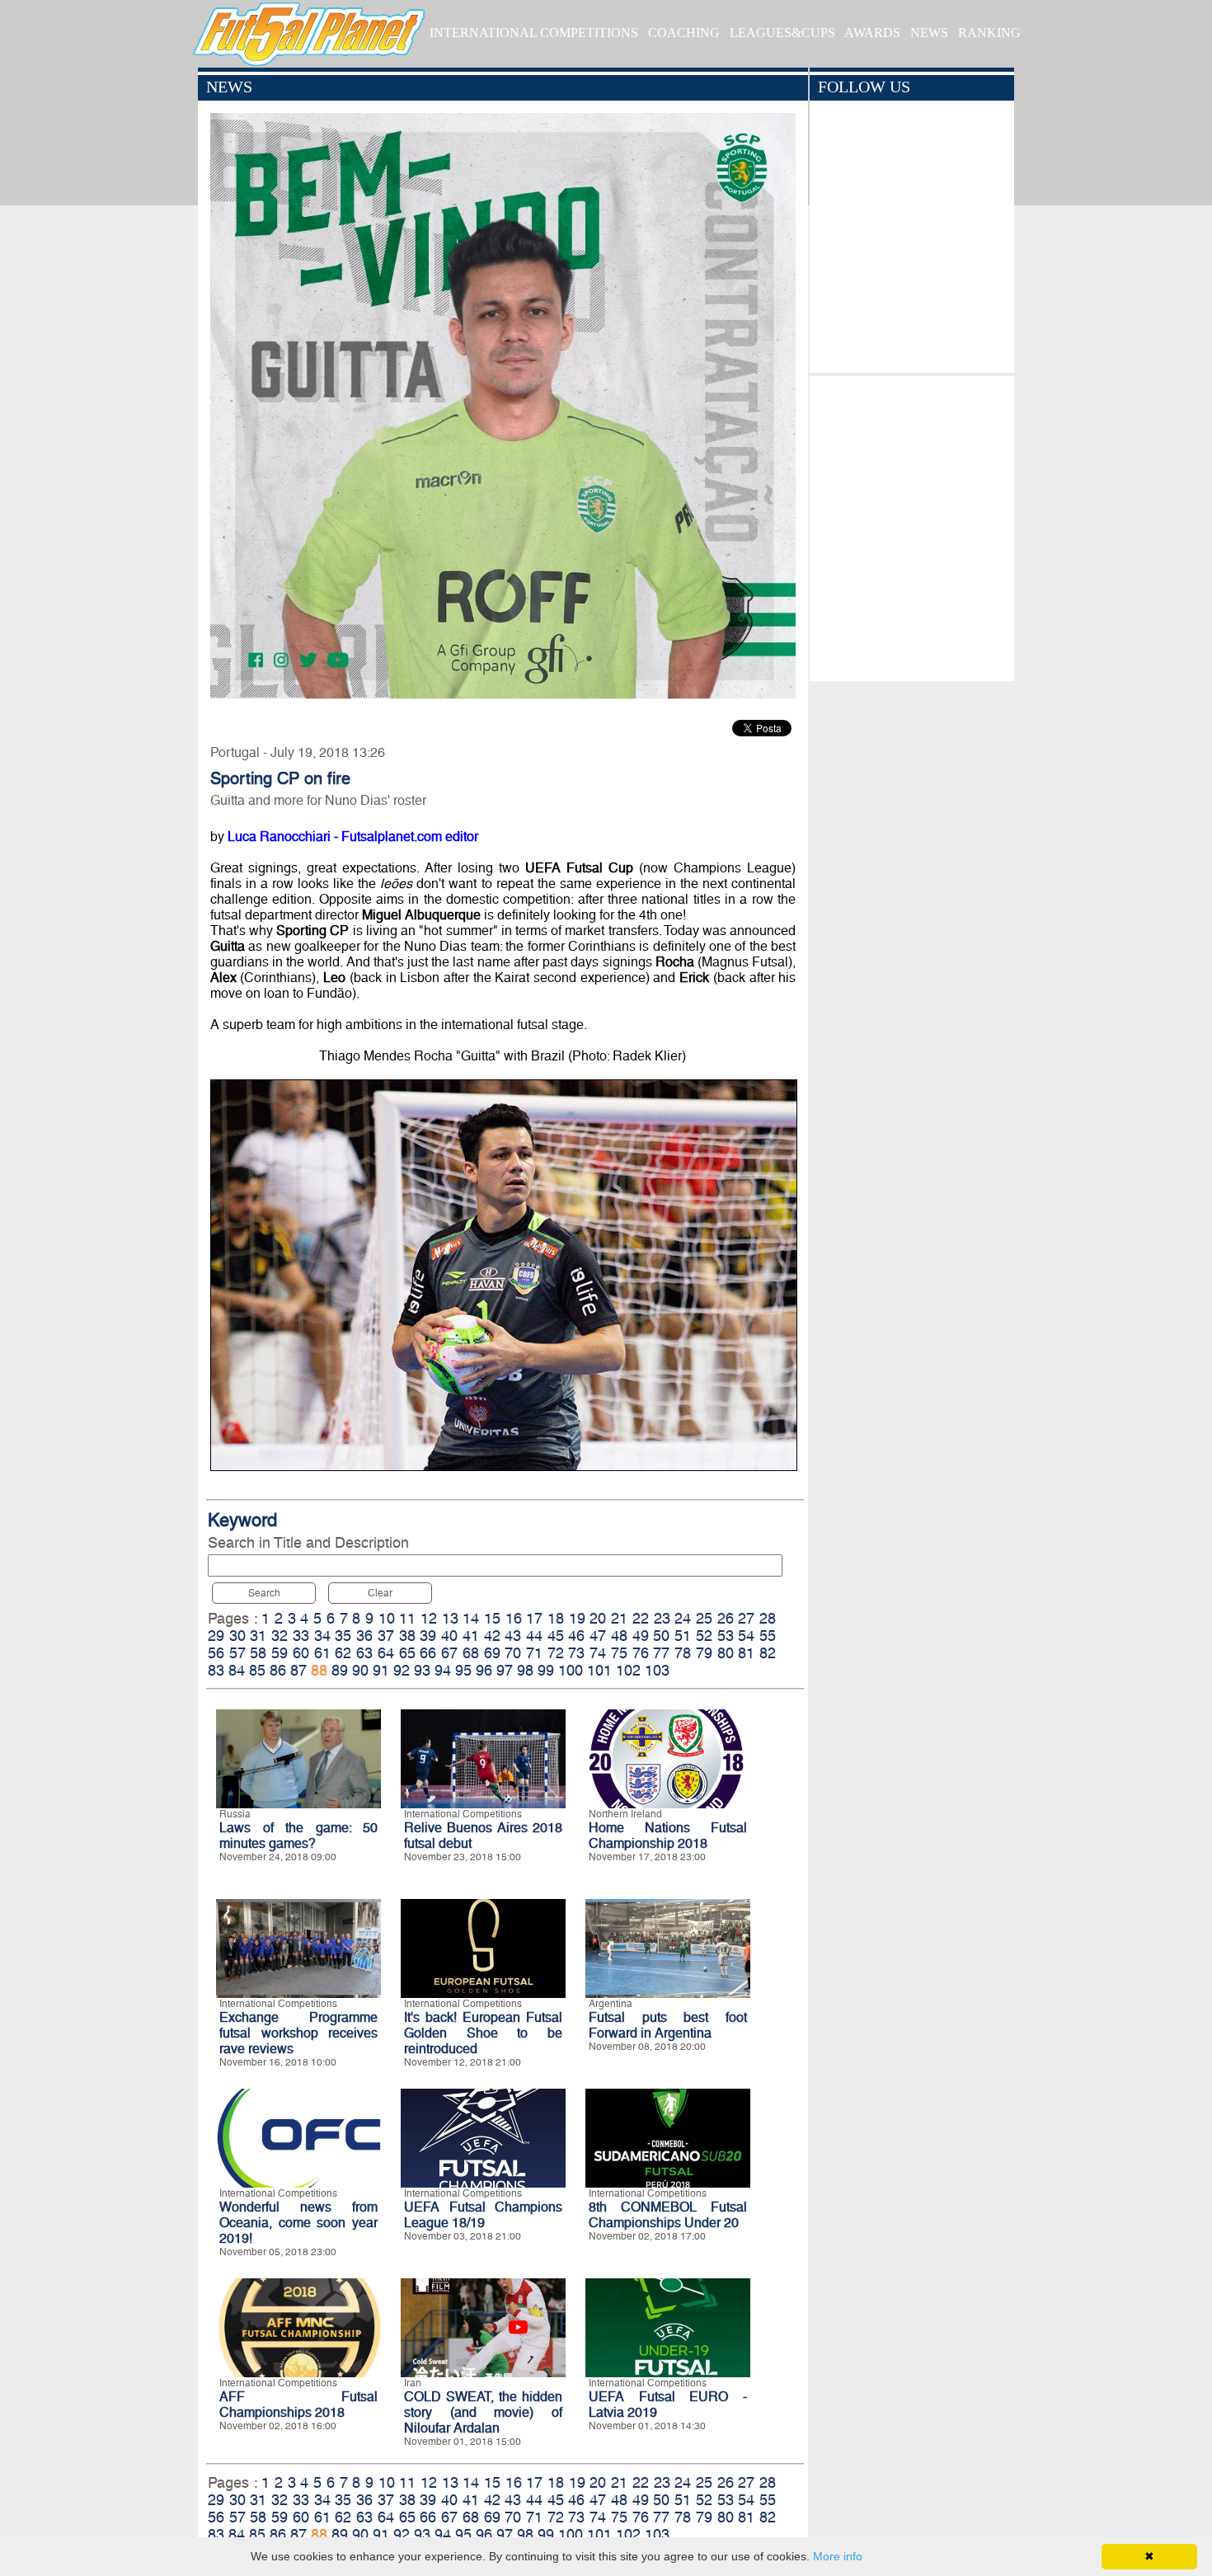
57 (237, 1653)
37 (386, 1636)
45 (556, 1636)
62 (343, 1653)
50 (661, 1636)
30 (237, 1636)
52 (704, 1636)
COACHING (684, 33)
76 (641, 1653)
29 (216, 1636)
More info (838, 2556)
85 (257, 1670)
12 (429, 1618)
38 (407, 1636)
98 (525, 1670)
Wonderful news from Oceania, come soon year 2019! (298, 2223)
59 (280, 1653)
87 (298, 1670)
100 (571, 1670)
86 (278, 1670)
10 (387, 1618)
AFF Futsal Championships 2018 (298, 2404)
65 (407, 1653)
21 (619, 1618)
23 (662, 1618)
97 (505, 1670)
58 (258, 1653)
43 (513, 1636)
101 (599, 1670)
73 (576, 1653)
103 (657, 1670)
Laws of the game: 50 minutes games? (298, 1836)
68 (471, 1653)
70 (513, 1653)
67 (449, 1653)
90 (360, 1670)
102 (628, 1670)
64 (386, 1653)
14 (471, 1618)
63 (364, 1653)
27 (746, 1618)
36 (364, 1636)
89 (340, 1670)
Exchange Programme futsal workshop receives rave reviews (298, 2033)
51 (683, 1636)
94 (443, 1670)
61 (322, 1653)
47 (598, 1636)
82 (768, 1653)
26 (726, 1618)
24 (683, 1618)
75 (619, 1653)
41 (471, 1636)
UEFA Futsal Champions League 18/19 (483, 2215)
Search (264, 1593)
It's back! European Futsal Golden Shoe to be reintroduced (483, 2033)
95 (463, 1670)
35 (343, 1636)
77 (661, 1653)
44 (534, 1636)
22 (641, 1618)
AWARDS (872, 33)
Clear (380, 1593)
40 (449, 1636)
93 (422, 1670)
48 (619, 1636)
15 (492, 1618)
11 (407, 1618)
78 (683, 1653)
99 (546, 1670)
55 (768, 1636)
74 (598, 1653)
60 (301, 1653)
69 (492, 1653)
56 (216, 1653)
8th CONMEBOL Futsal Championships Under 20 (668, 2215)
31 (258, 1636)
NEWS (929, 33)
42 (492, 1636)
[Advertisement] (911, 524)
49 (641, 1636)
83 (216, 1670)
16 (514, 1618)
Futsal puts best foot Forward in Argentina (668, 2025)
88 (319, 1670)
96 (484, 1670)
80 (726, 1653)
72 (556, 1653)
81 (746, 1653)
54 (746, 1636)
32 (280, 1636)
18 (556, 1618)
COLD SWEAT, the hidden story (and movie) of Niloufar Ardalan (483, 2412)
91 (381, 1670)
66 (428, 1653)
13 (450, 1618)
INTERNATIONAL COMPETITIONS (534, 33)
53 (726, 1636)
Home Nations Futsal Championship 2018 (668, 1836)
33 (301, 1636)
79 (704, 1653)
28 (768, 1618)
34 (322, 1636)
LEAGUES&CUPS (782, 33)
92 (402, 1670)
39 (428, 1636)
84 (237, 1670)
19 (577, 1618)
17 (534, 1618)
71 (534, 1653)
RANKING (989, 33)
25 (704, 1618)
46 (576, 1636)
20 (598, 1618)
